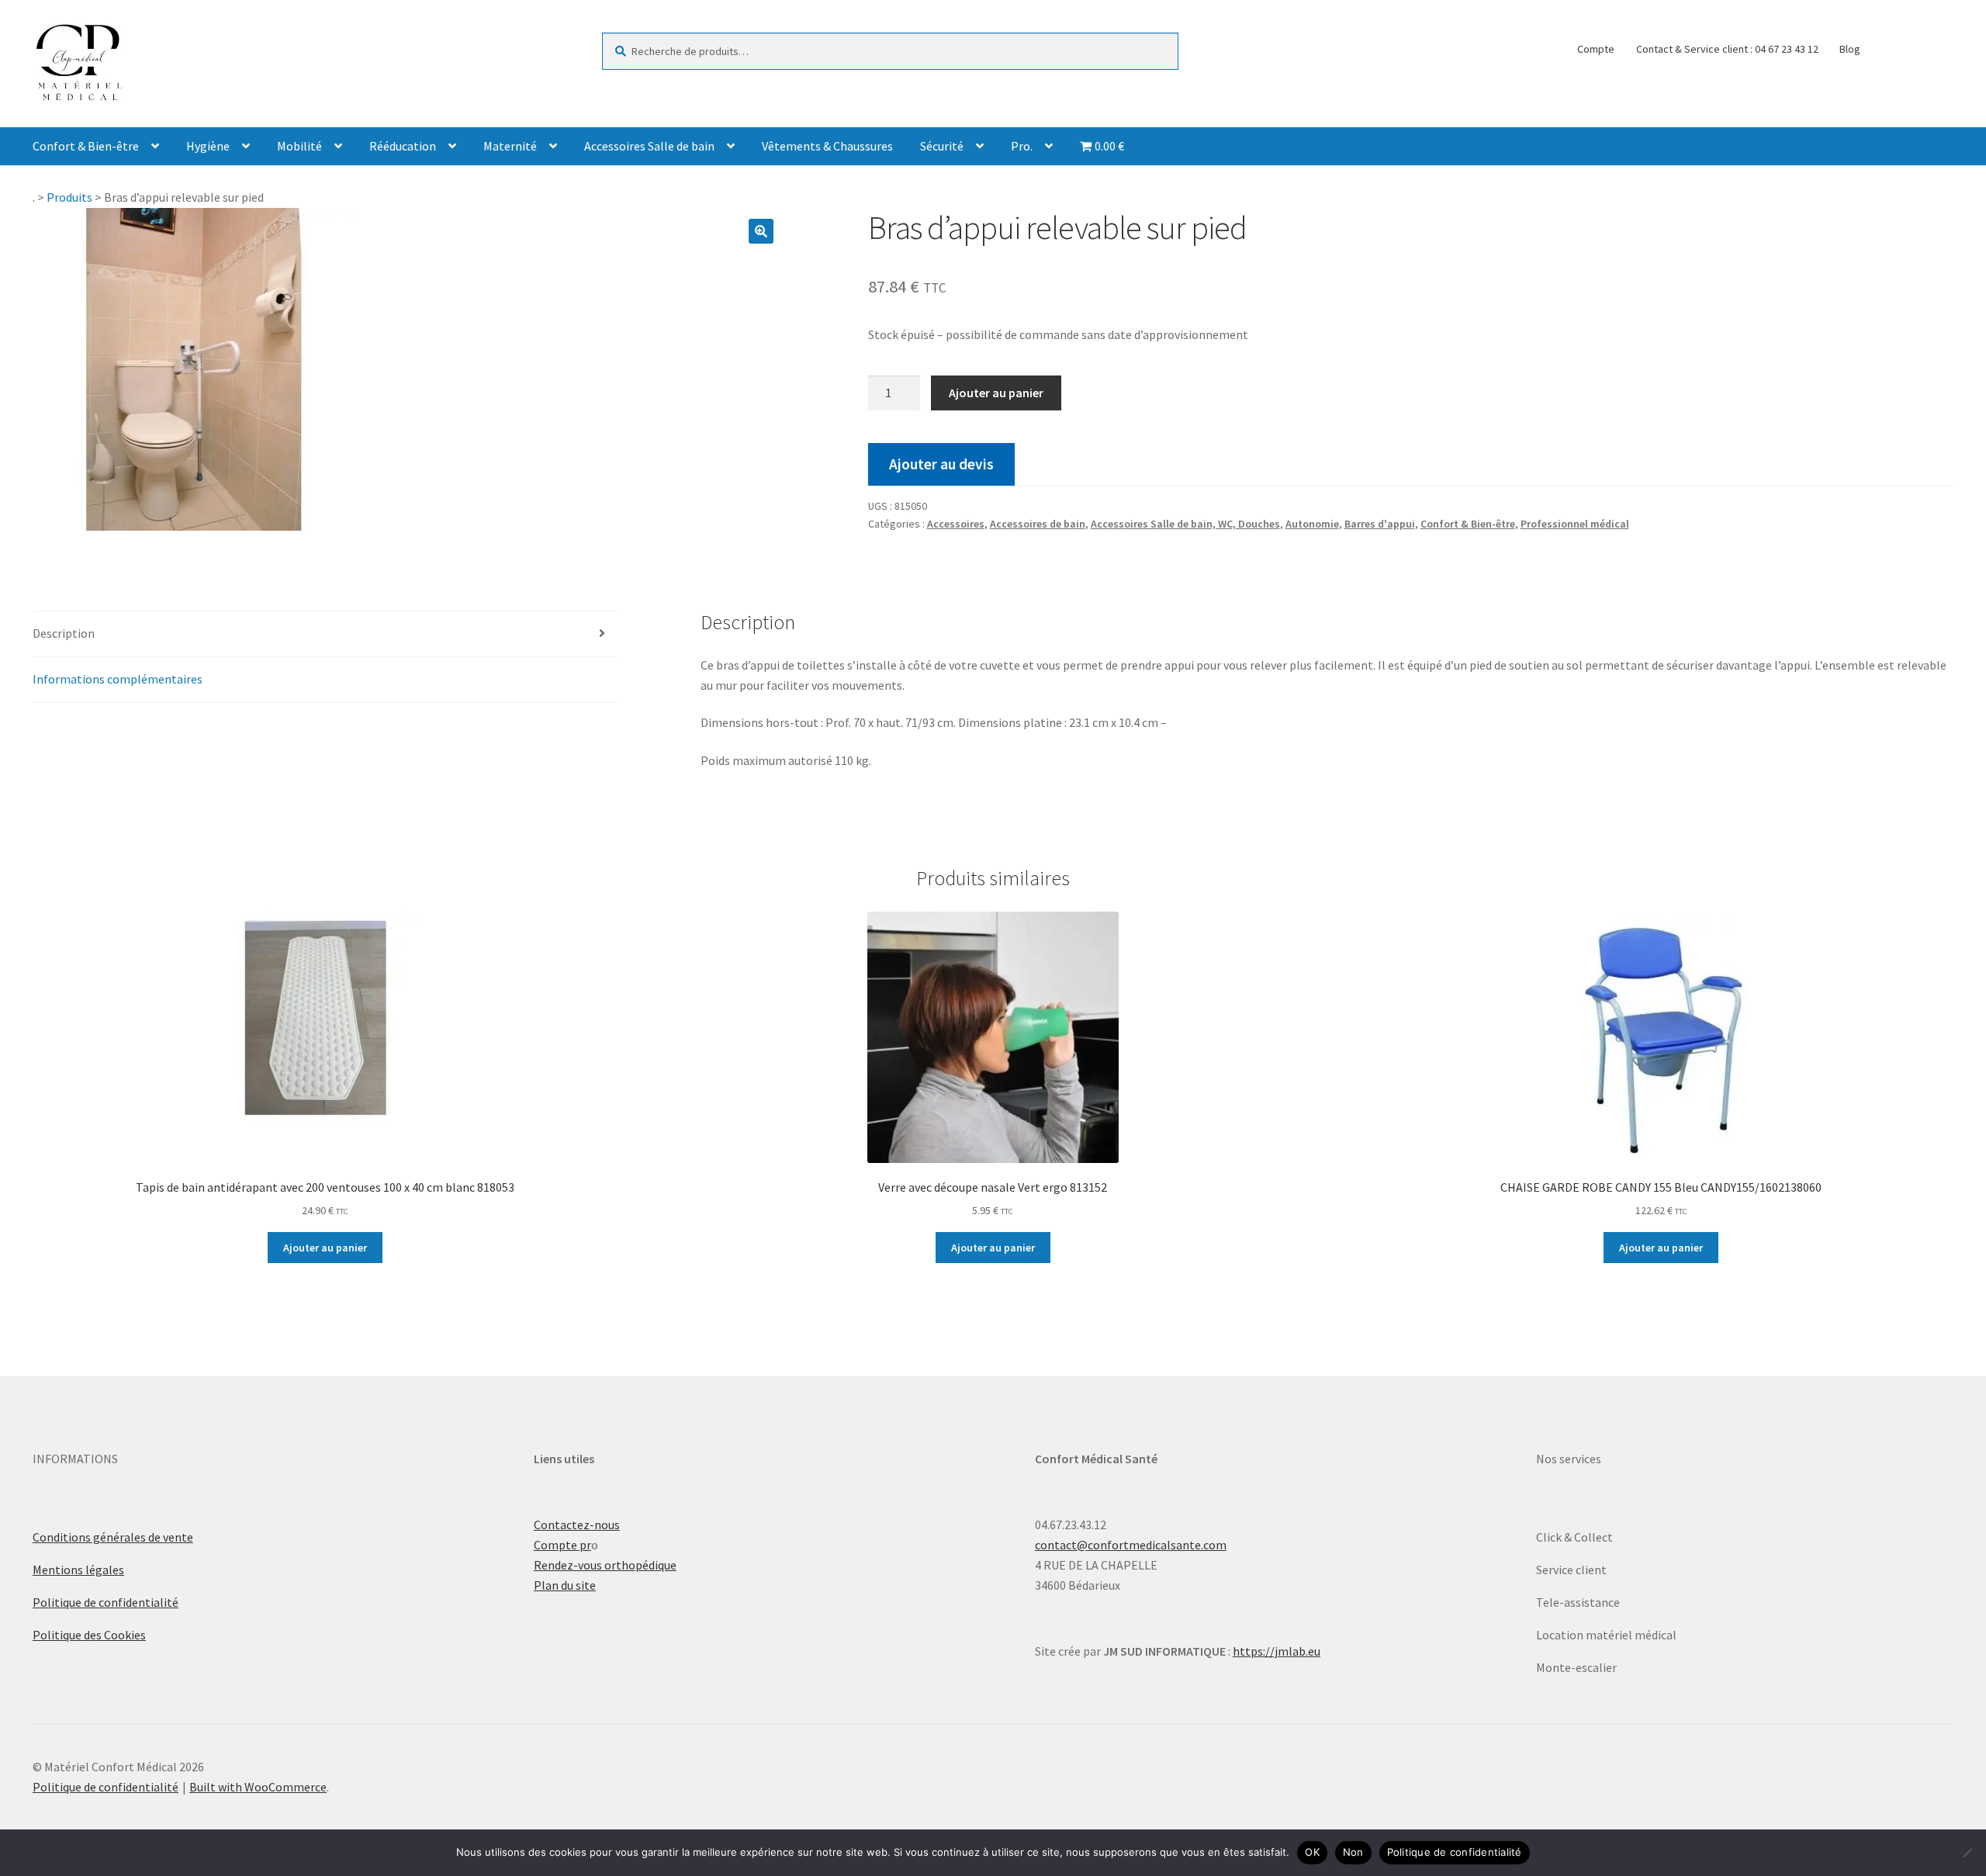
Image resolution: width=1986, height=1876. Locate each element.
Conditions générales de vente (113, 1537)
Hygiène (208, 146)
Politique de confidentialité (106, 1602)
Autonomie (1312, 524)
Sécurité (942, 146)
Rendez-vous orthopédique (605, 1565)
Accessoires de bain (1038, 524)
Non (1353, 1852)
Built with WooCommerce (258, 1787)
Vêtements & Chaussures (827, 146)
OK (1312, 1852)
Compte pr (562, 1545)
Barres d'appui (1380, 524)
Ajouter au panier (996, 393)
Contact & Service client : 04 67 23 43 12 (1727, 49)
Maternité (510, 146)
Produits (69, 197)
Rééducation (403, 146)
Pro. (1022, 146)
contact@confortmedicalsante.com (1131, 1545)
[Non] (1967, 1853)
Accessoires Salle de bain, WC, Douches (1185, 524)
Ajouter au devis (941, 464)
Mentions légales (78, 1570)
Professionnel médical (1575, 524)
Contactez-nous (577, 1525)
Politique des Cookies (89, 1635)
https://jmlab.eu (1277, 1651)
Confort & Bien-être (86, 146)
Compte (1596, 49)
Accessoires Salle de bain (649, 146)
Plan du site (565, 1585)
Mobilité (299, 146)
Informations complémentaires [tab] (118, 679)
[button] (761, 231)
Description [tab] (64, 633)
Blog (1850, 49)
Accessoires (956, 524)
